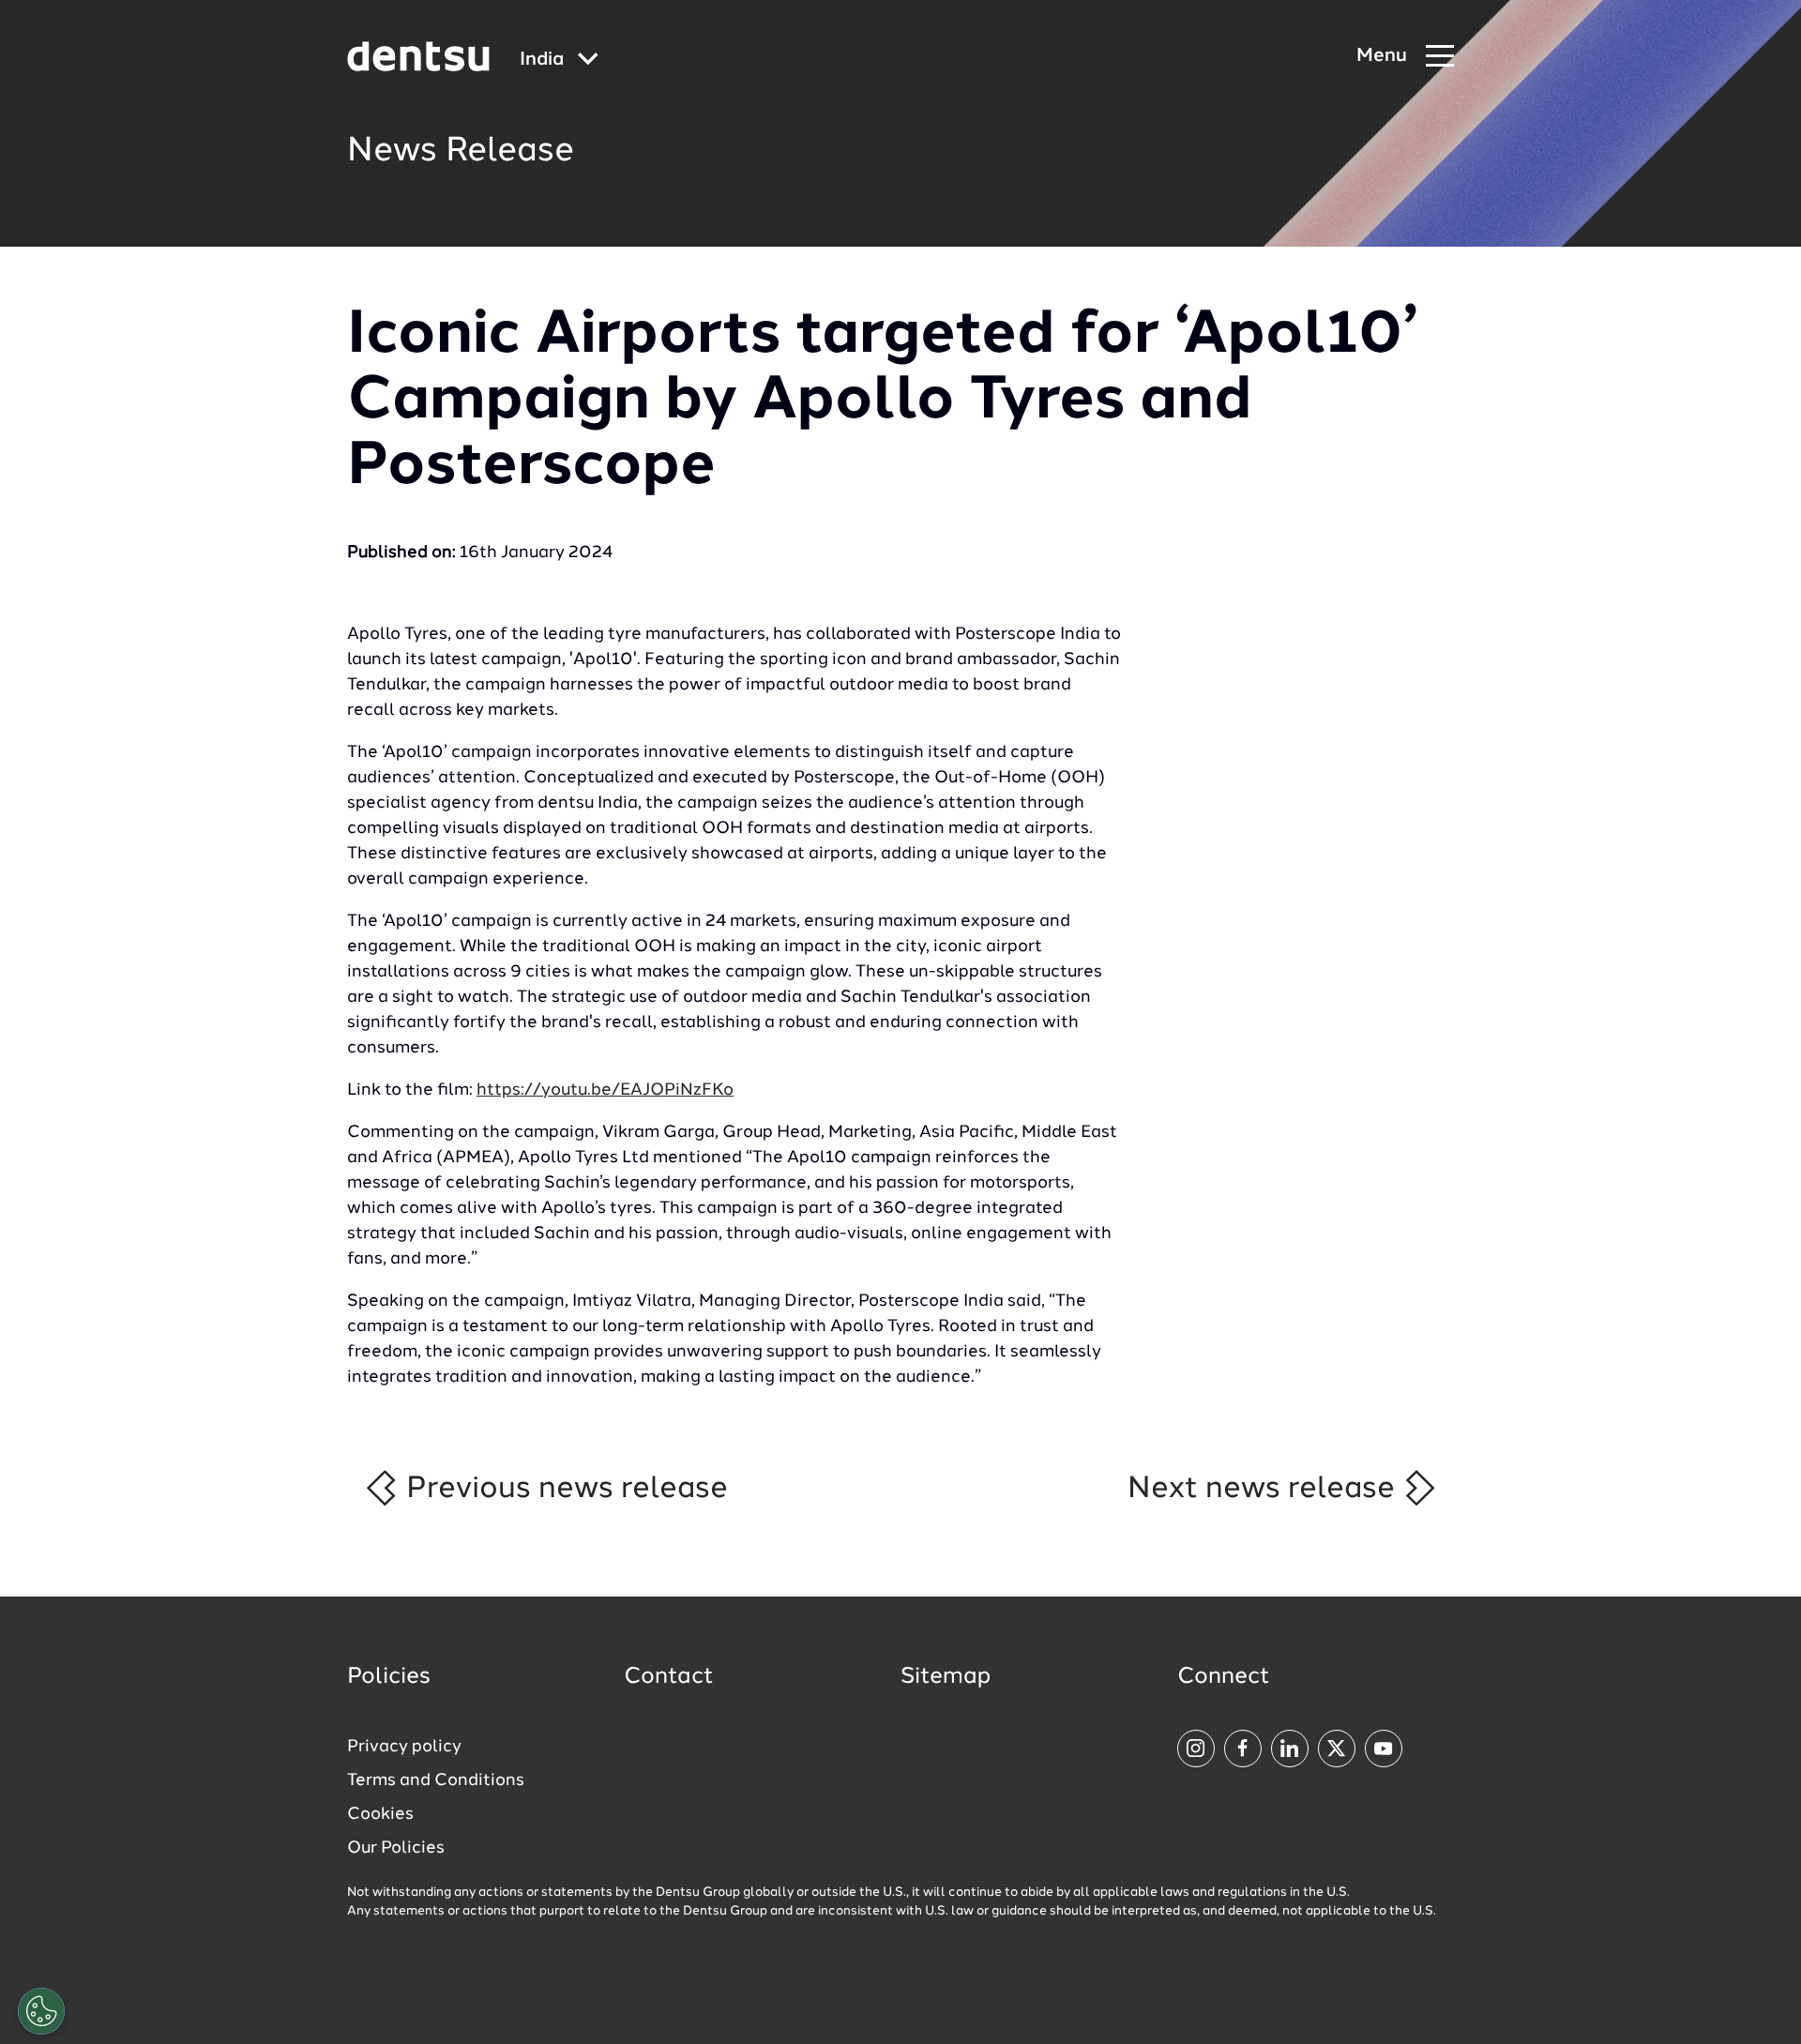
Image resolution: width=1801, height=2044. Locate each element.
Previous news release (563, 1489)
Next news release (1265, 1489)
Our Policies (396, 1848)
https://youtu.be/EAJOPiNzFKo (605, 1090)
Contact (669, 1677)
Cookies (380, 1814)
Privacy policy (404, 1747)
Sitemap (946, 1677)
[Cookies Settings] (41, 2011)
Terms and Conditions (436, 1780)
